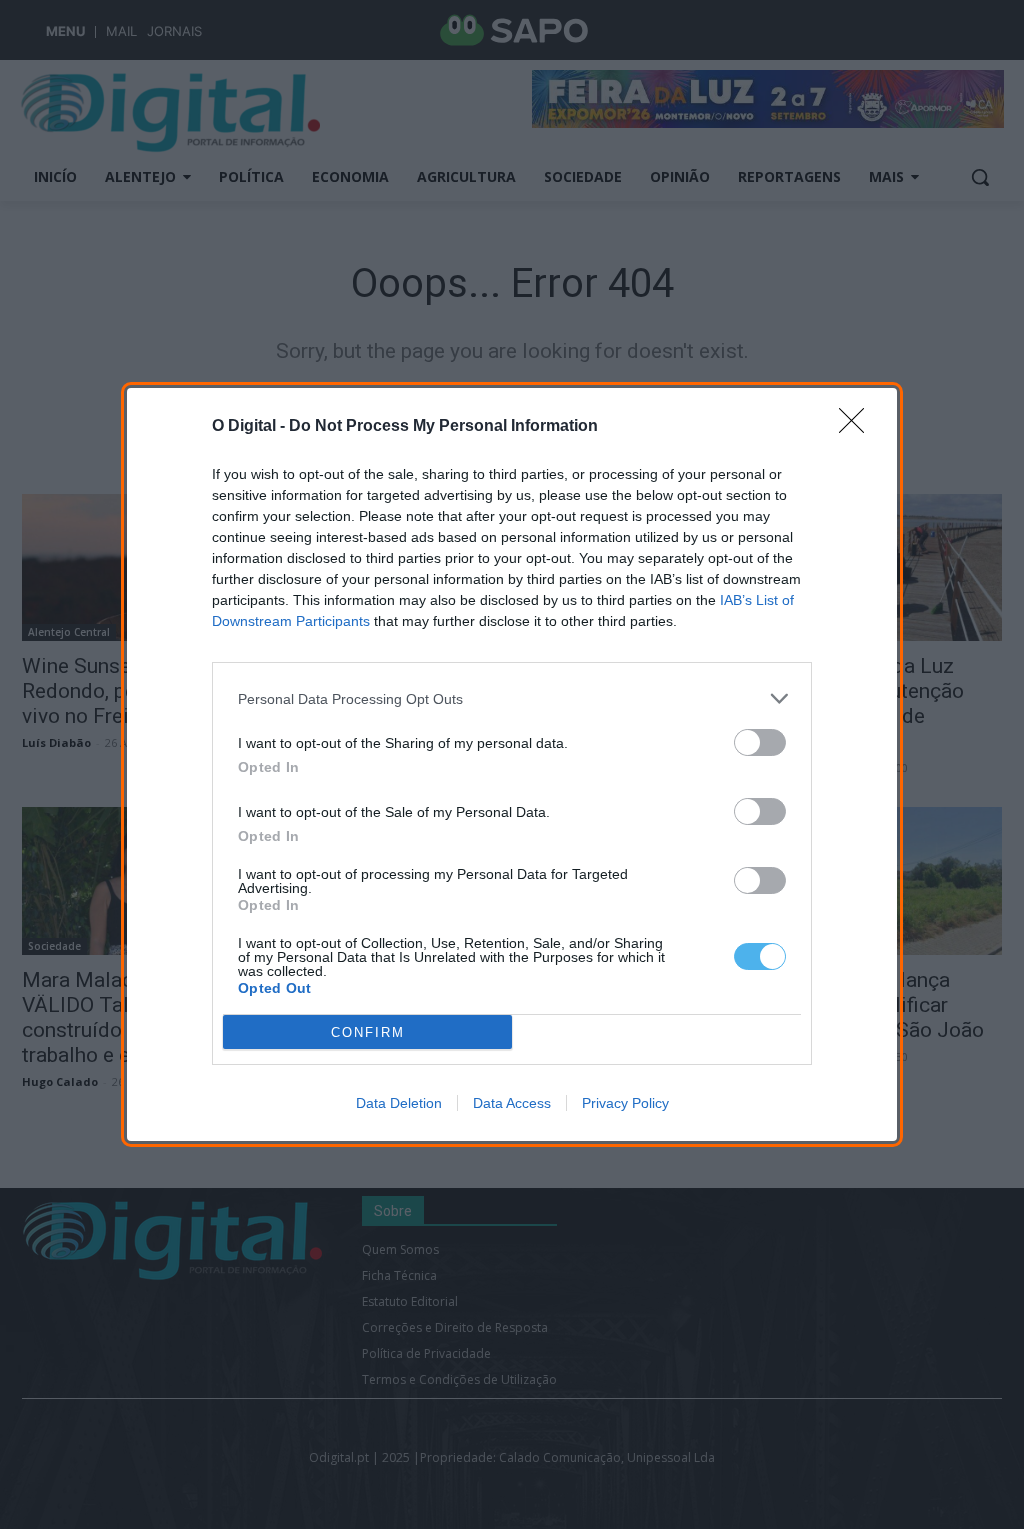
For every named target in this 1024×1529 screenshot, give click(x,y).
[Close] (858, 427)
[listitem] (512, 698)
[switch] (760, 742)
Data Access (512, 1103)
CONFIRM (368, 1032)
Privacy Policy (625, 1103)
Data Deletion (399, 1103)
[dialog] (512, 764)
